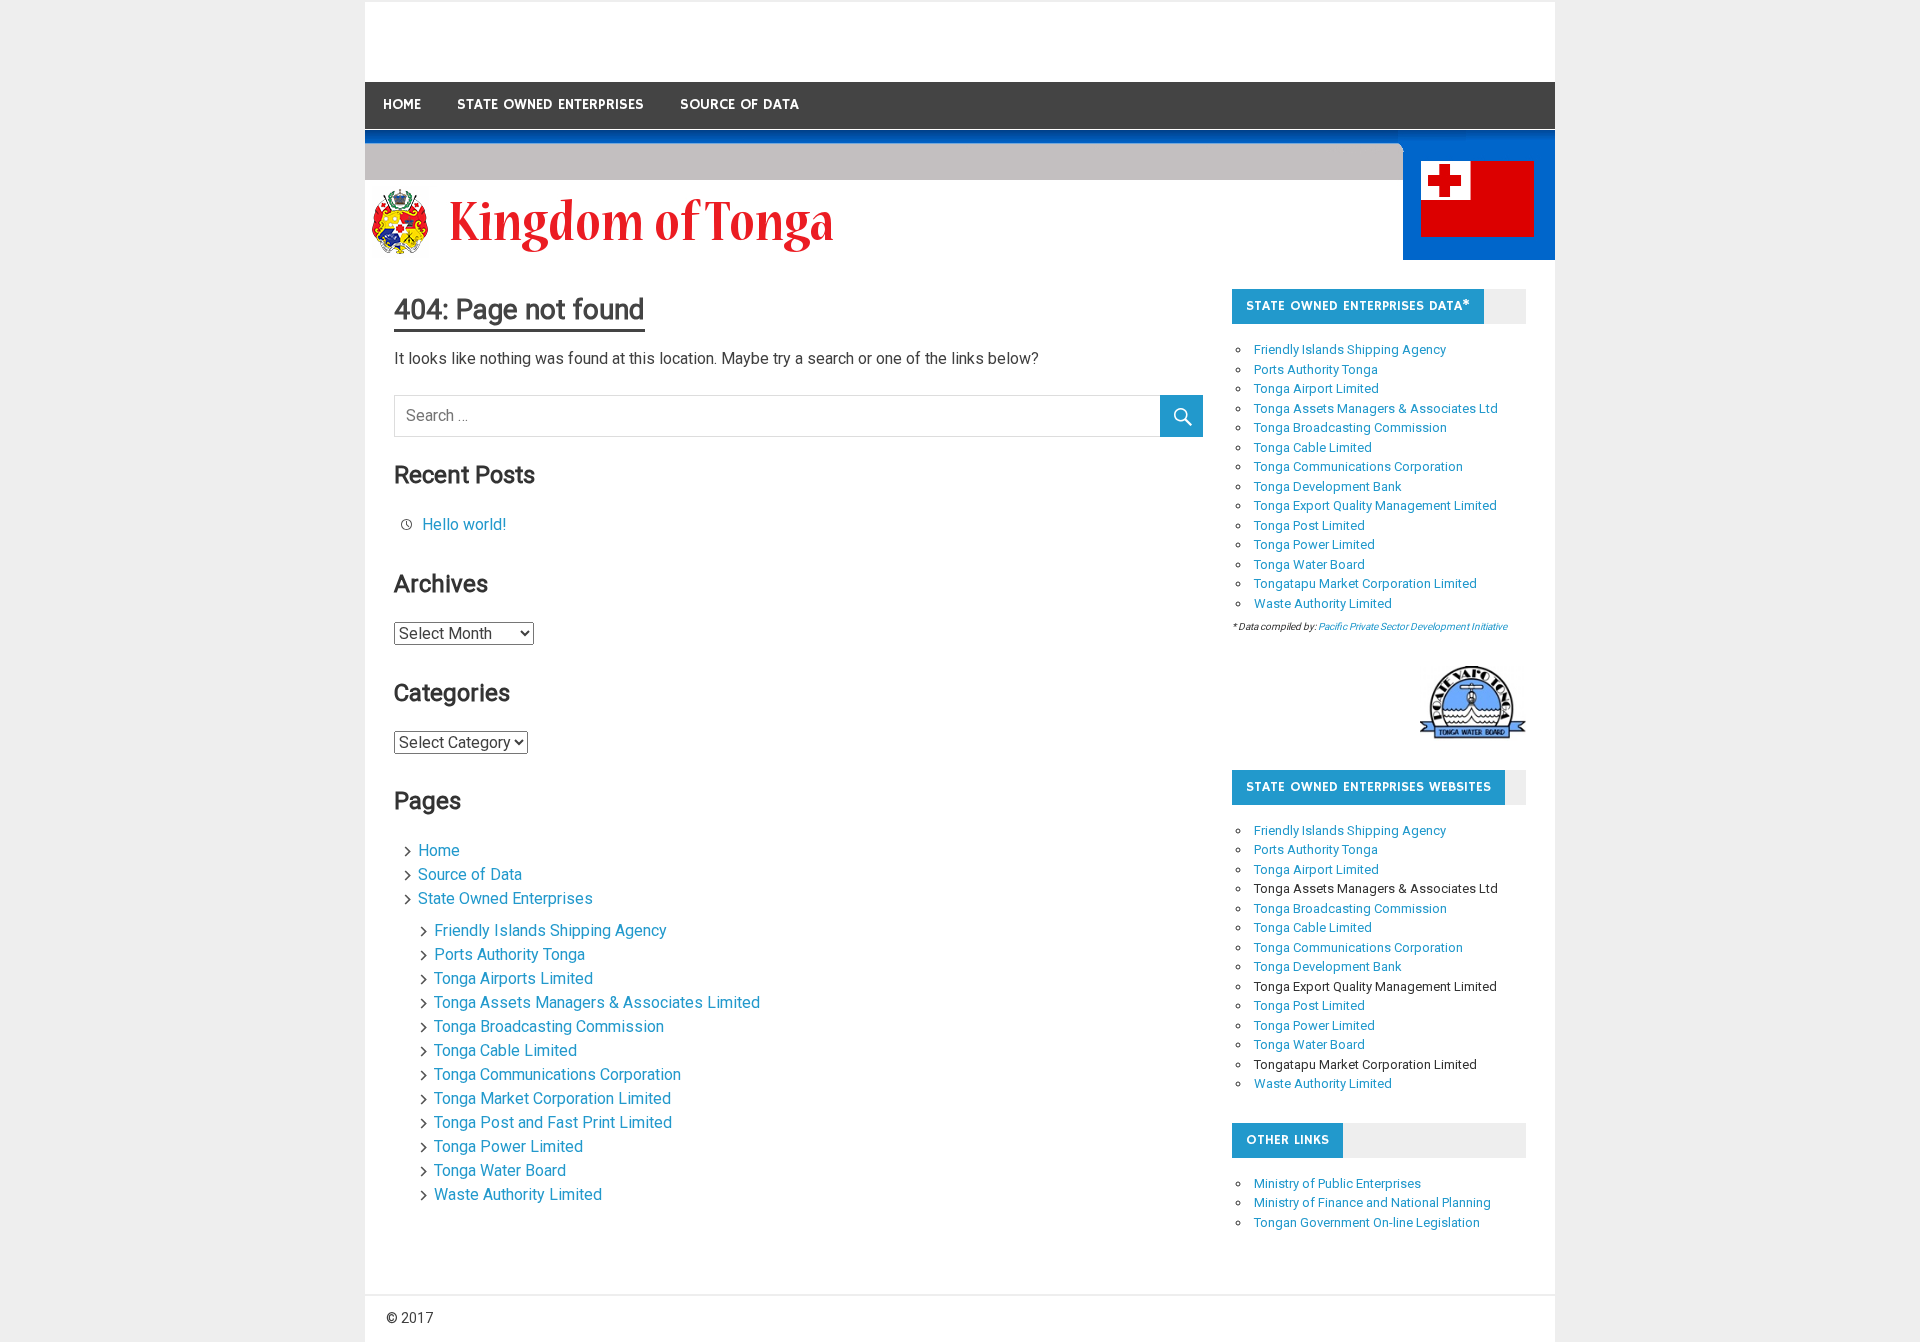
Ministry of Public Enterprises (1337, 1183)
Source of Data (739, 104)
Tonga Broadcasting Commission (549, 1026)
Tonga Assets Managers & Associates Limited (597, 1002)
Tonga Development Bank (1328, 486)
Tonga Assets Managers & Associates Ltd (1376, 408)
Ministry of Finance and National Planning (1372, 1202)
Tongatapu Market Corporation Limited (1365, 583)
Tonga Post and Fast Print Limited (553, 1122)
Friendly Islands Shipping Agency (550, 930)
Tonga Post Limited (1309, 525)
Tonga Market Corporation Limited (552, 1098)
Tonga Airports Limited (513, 978)
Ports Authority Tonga (509, 954)
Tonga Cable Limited (505, 1050)
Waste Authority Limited (518, 1194)
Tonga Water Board (500, 1170)
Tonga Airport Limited (1316, 388)
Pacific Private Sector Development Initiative (1412, 626)
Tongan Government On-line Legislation (1367, 1222)
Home (402, 104)
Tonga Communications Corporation (557, 1074)
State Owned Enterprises (550, 104)
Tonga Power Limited (508, 1146)
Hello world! (464, 524)
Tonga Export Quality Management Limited (1375, 505)
